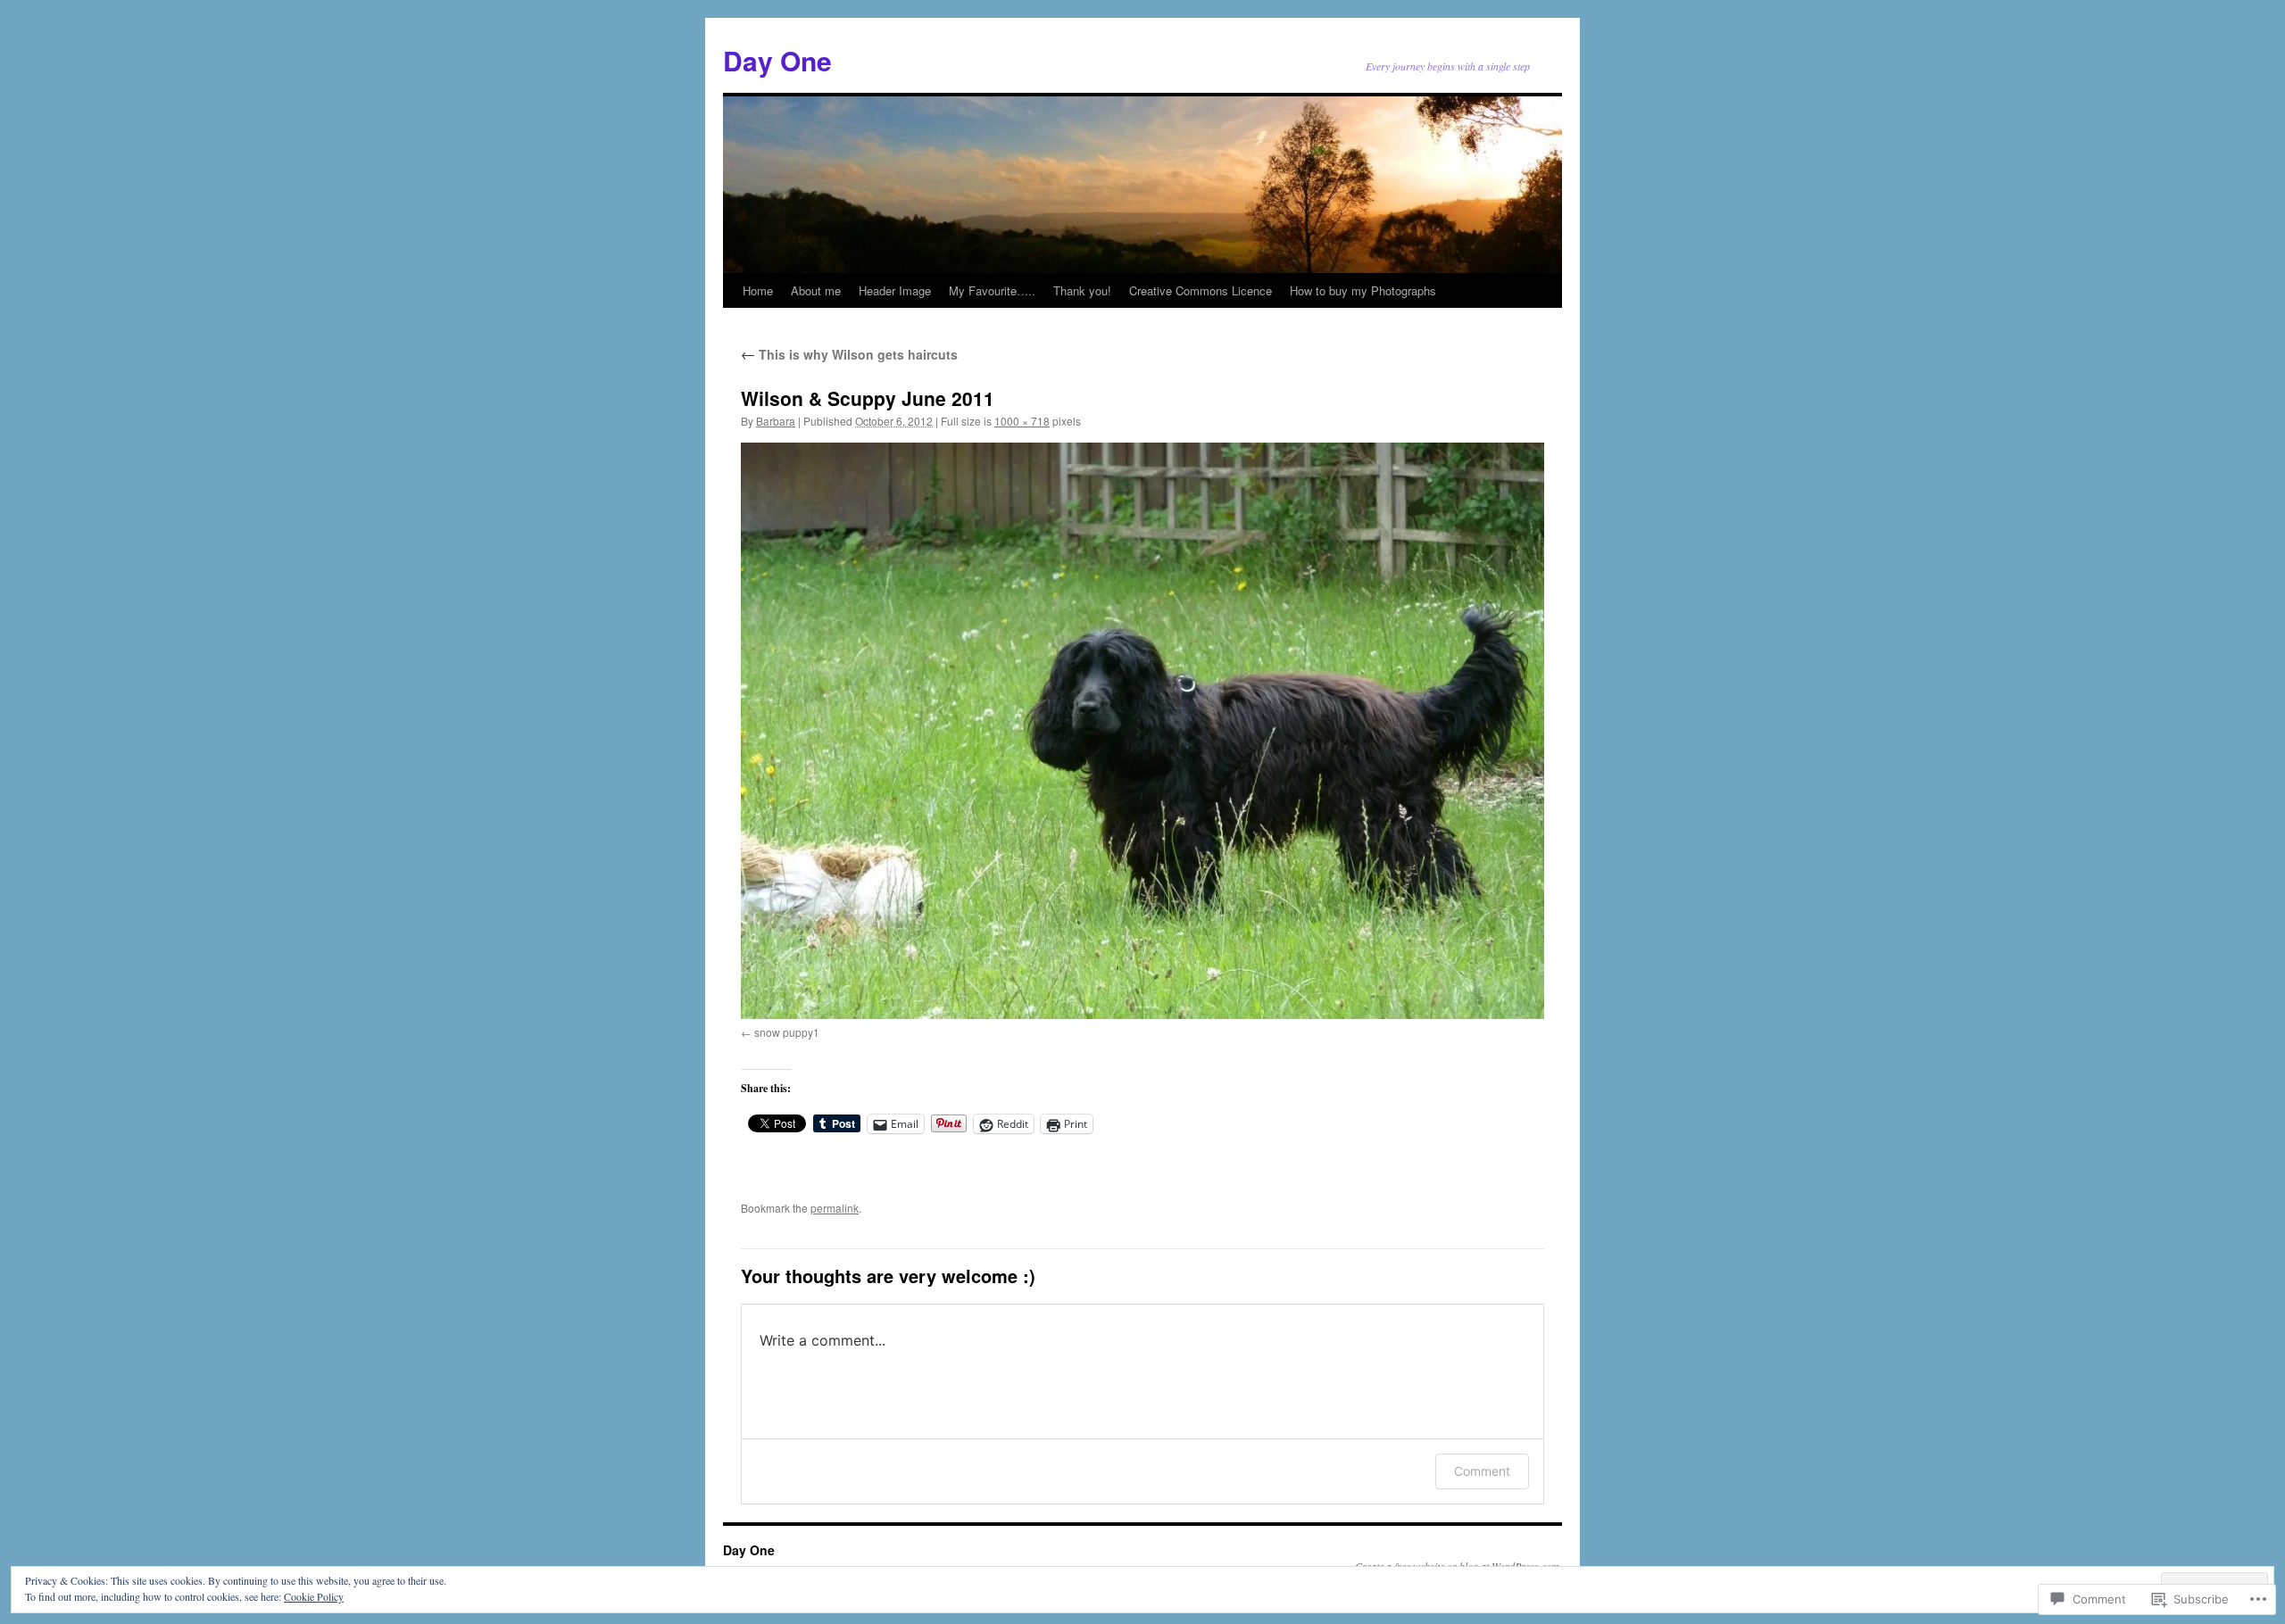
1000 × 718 (1022, 421)
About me (816, 290)
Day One (777, 60)
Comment (1482, 1471)
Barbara (776, 421)
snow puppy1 (787, 1032)
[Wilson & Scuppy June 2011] (1142, 731)
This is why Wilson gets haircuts (849, 354)
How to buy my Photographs (1363, 290)
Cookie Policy (314, 1596)
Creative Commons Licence (1201, 290)
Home (758, 290)
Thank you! (1082, 290)
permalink (835, 1208)
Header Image (895, 290)
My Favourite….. (992, 290)
